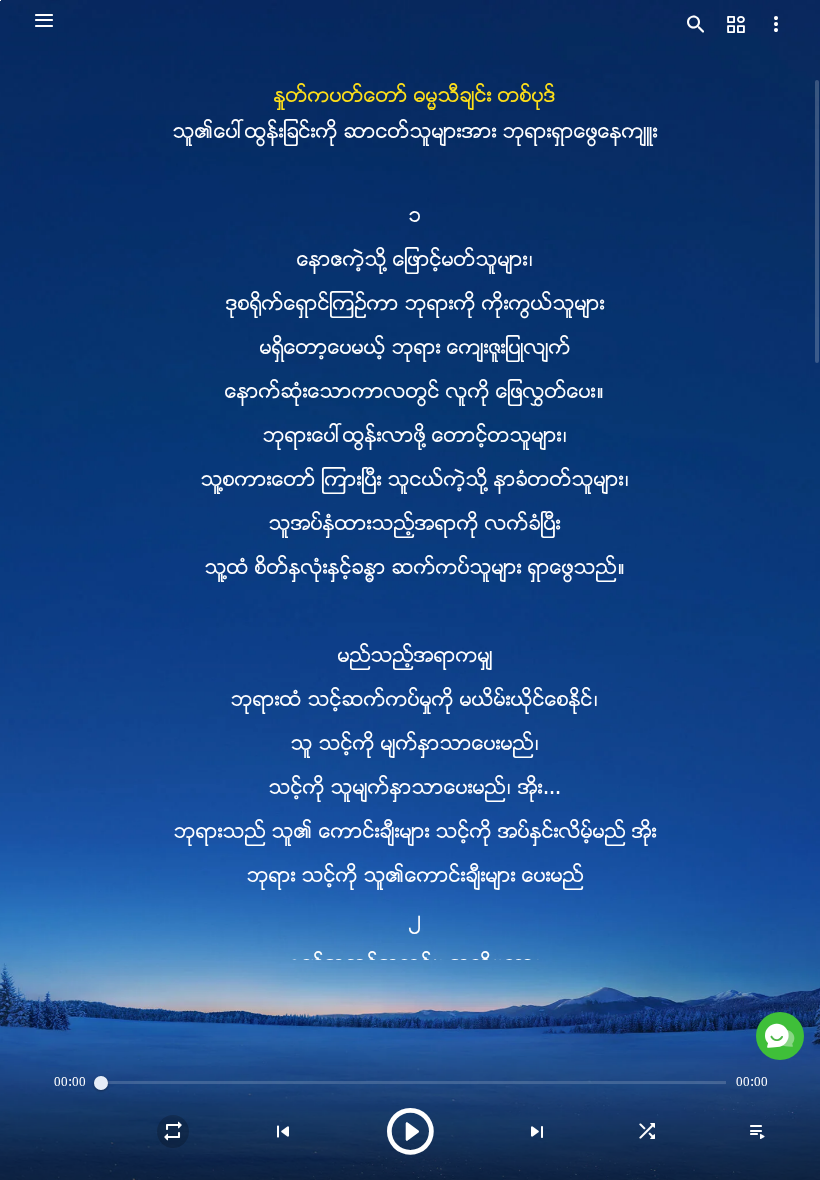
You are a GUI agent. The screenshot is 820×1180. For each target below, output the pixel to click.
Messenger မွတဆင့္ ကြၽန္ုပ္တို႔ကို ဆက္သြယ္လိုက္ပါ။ (610, 978)
